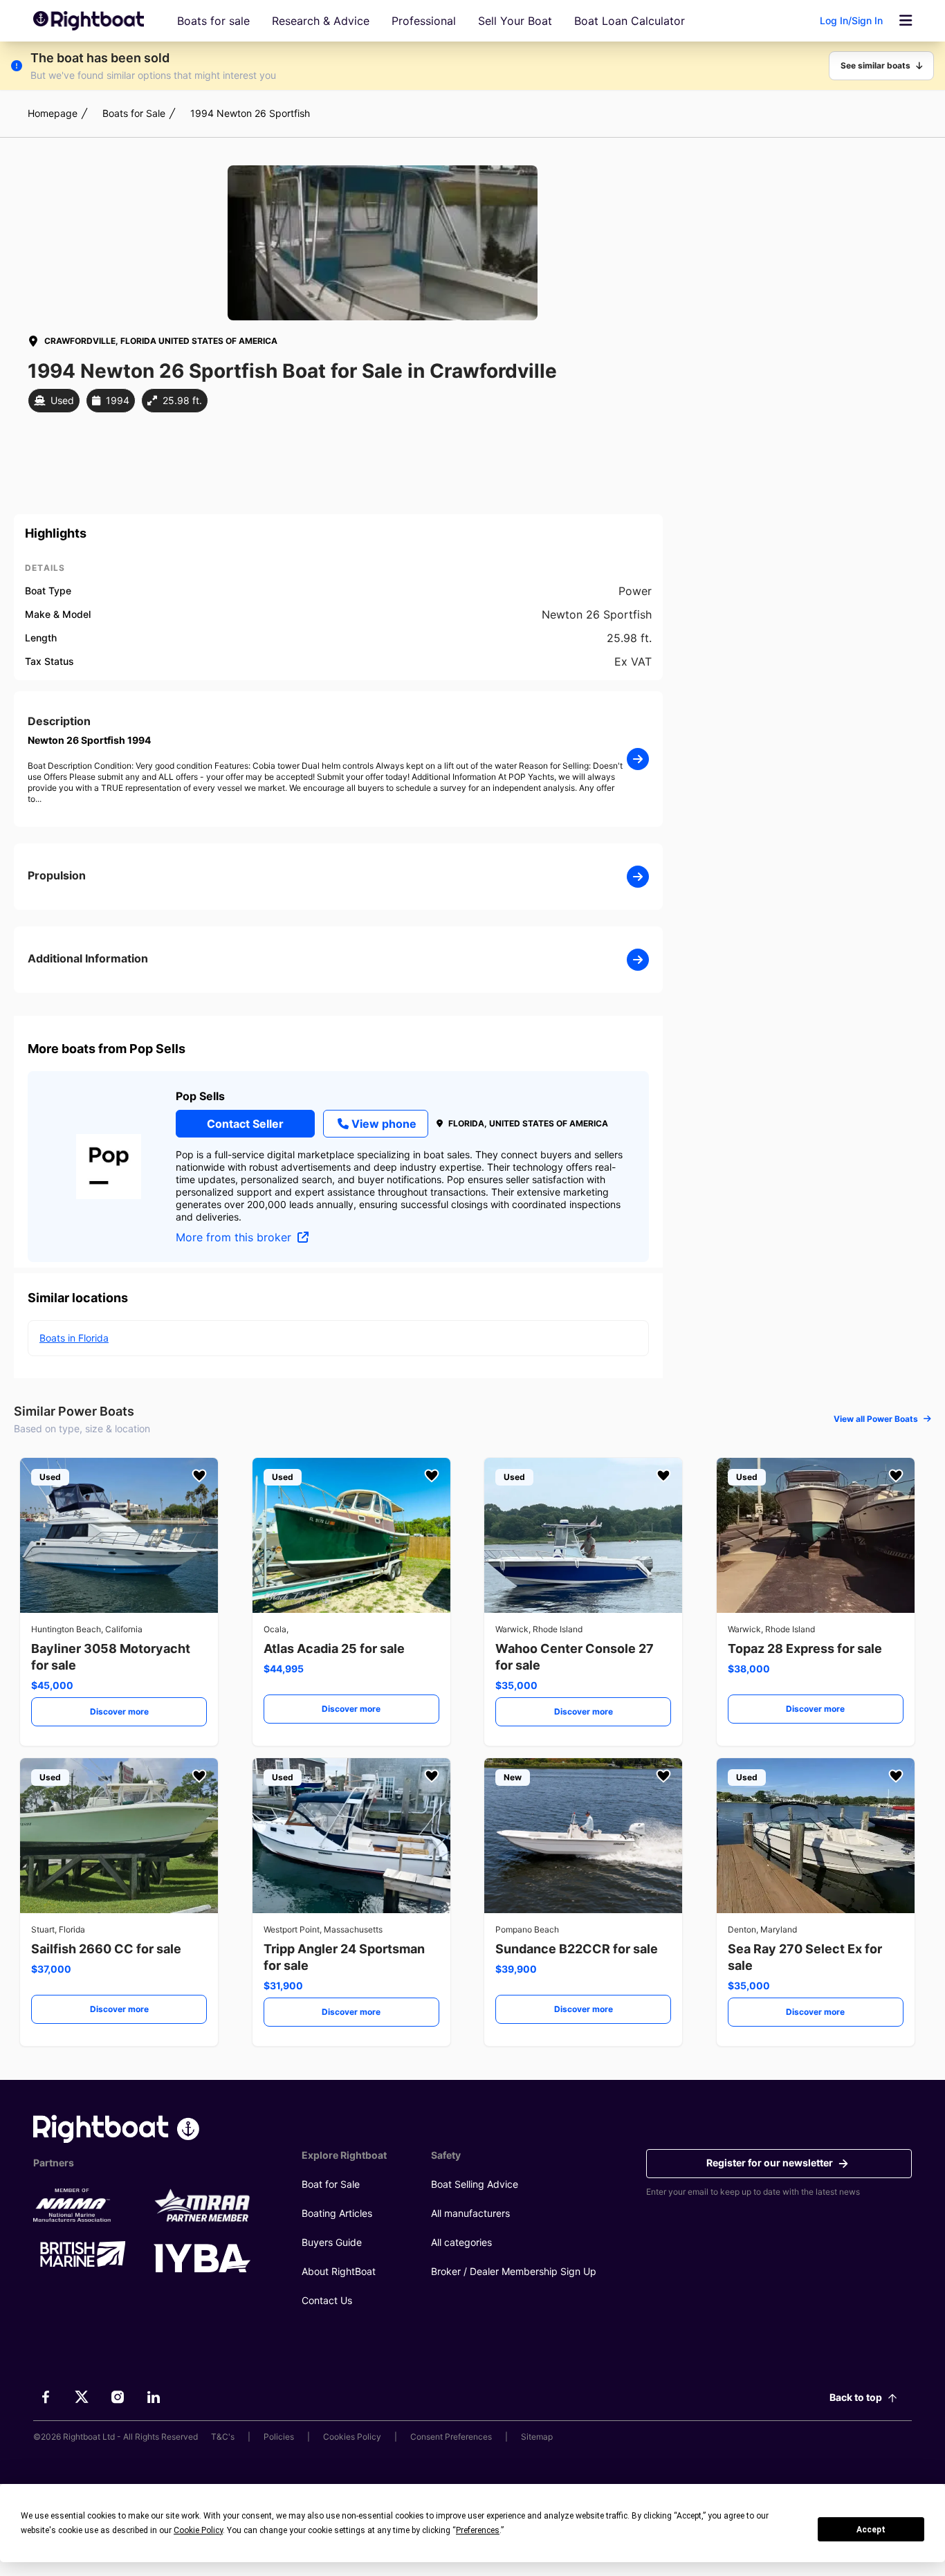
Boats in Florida (74, 1338)
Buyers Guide (332, 2242)
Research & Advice (321, 21)
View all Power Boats (876, 1419)
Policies (279, 2437)
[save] (199, 1476)
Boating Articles (337, 2213)
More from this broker (235, 1237)
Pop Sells (200, 1096)
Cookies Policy (352, 2437)
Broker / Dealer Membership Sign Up (514, 2271)
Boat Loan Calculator (630, 21)
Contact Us (327, 2300)
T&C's (223, 2437)
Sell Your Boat (515, 21)
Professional (424, 21)
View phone (384, 1124)
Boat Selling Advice (475, 2184)
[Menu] (906, 21)
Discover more (119, 1711)
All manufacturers (470, 2213)
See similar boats (875, 65)
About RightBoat (339, 2271)
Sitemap (537, 2437)
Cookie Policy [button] (198, 2530)
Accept (871, 2530)
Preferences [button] (478, 2530)
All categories (461, 2242)
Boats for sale (213, 21)
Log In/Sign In (851, 20)
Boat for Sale (331, 2184)
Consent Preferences (451, 2437)
